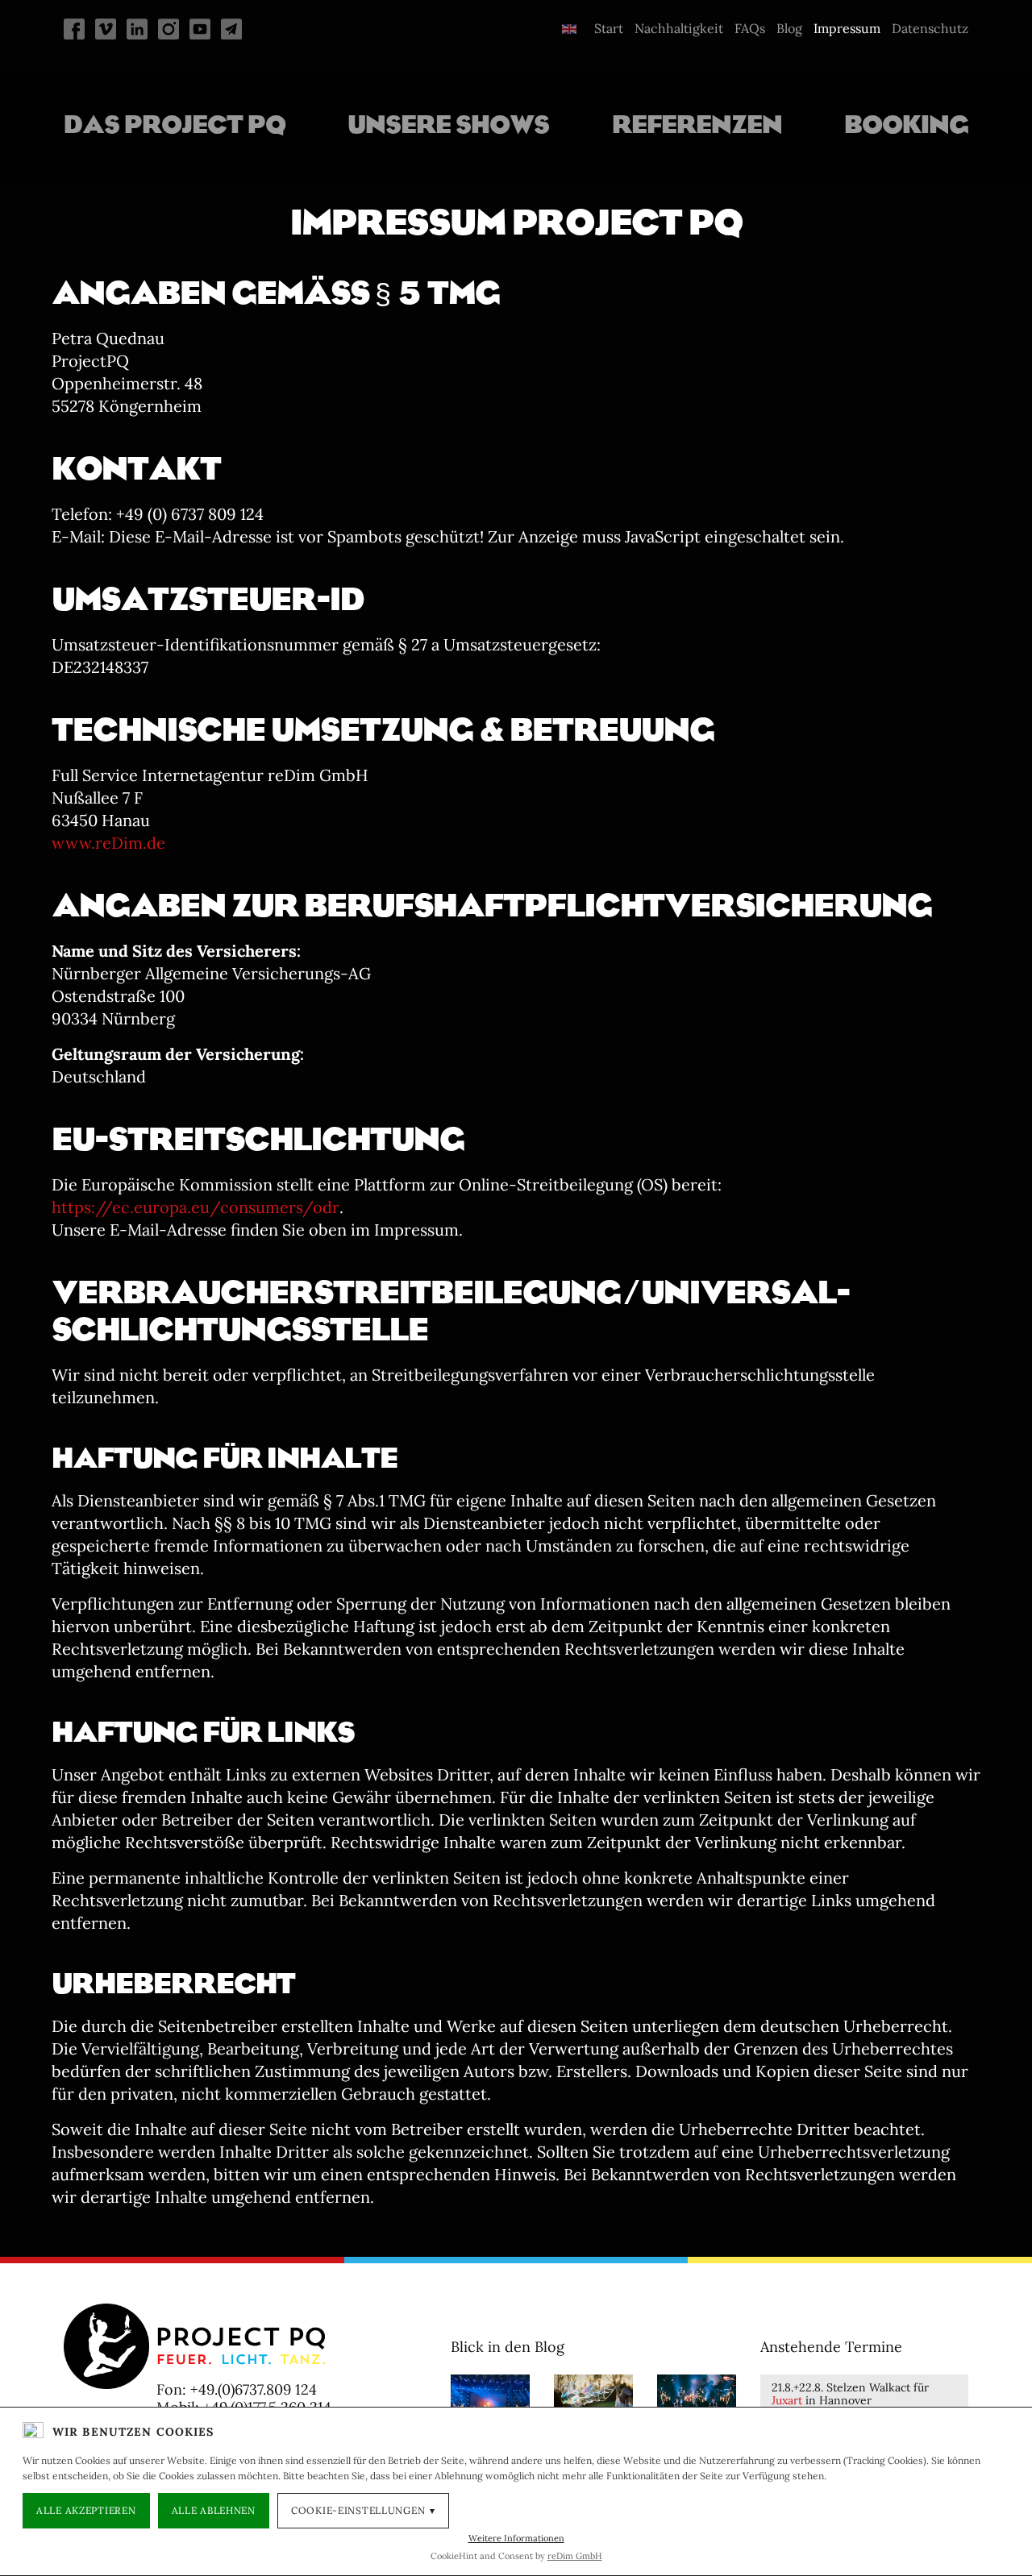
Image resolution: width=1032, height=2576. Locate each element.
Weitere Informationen (516, 2538)
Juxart (787, 2400)
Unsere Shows (448, 124)
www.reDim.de (108, 843)
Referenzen (697, 124)
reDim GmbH (575, 2556)
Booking (906, 124)
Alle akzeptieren (86, 2510)
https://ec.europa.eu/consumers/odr (196, 1207)
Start (609, 28)
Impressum (847, 28)
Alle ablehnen (214, 2510)
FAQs (750, 28)
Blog (789, 28)
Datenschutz (930, 28)
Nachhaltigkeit (679, 28)
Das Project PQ (175, 124)
